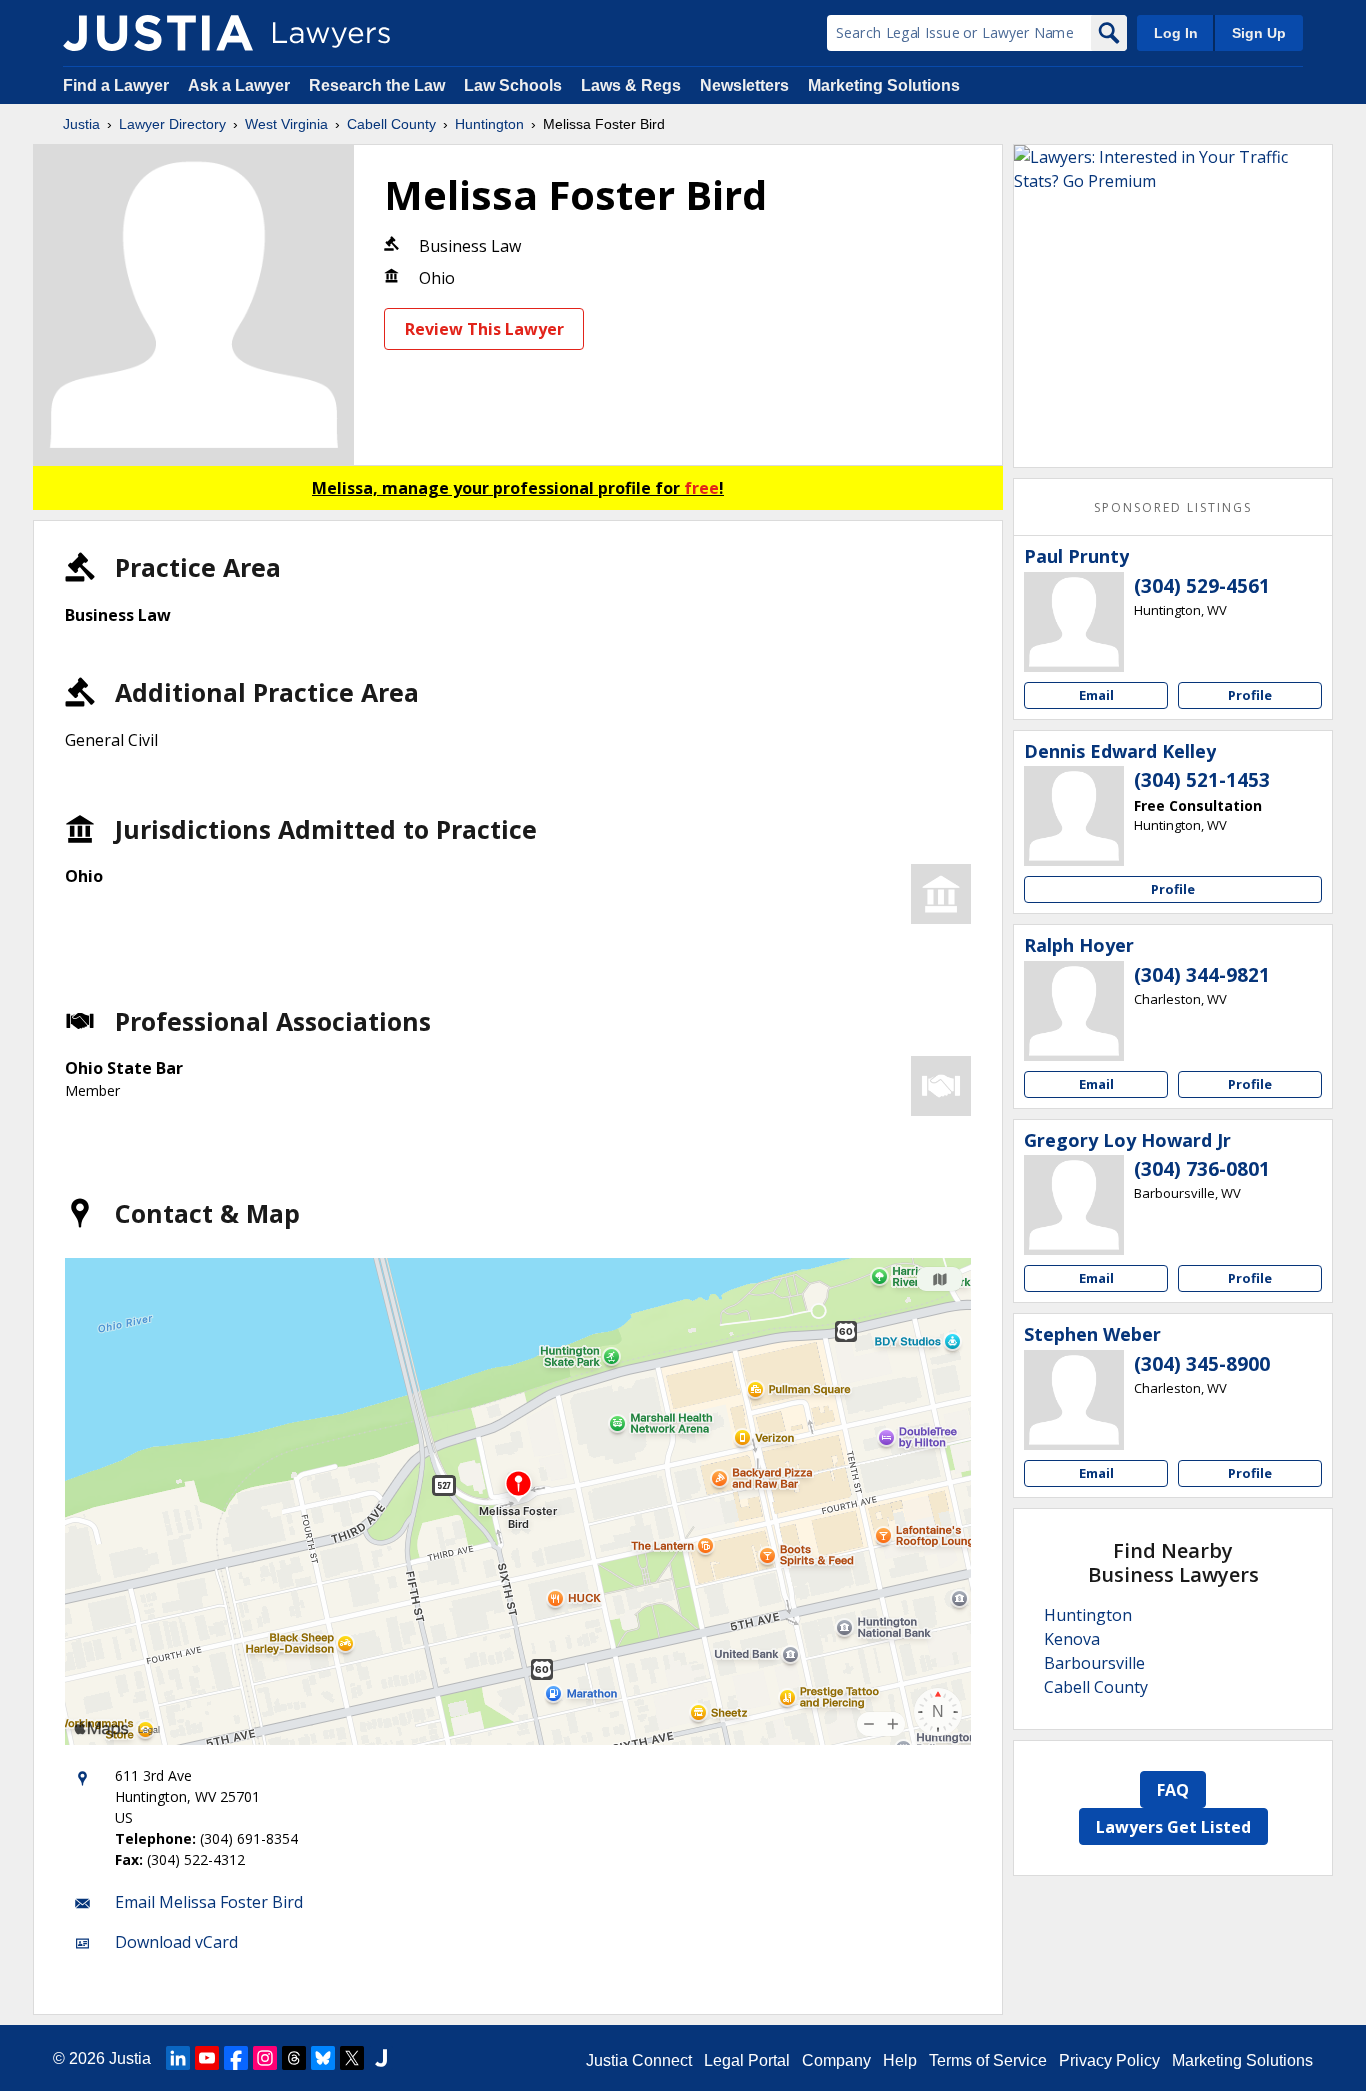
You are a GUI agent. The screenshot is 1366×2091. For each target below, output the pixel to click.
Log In (1176, 33)
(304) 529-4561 (1202, 586)
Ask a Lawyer (241, 85)
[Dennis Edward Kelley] (1074, 816)
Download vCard (176, 1942)
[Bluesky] (323, 2058)
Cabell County (391, 124)
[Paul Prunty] (1074, 622)
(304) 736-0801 (1202, 1169)
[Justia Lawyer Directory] (158, 33)
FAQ (1173, 1790)
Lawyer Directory (172, 124)
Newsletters (744, 85)
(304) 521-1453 (1202, 780)
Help (900, 2060)
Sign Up (1259, 33)
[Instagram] (265, 2058)
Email (1096, 695)
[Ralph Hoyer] (1074, 1011)
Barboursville (1094, 1663)
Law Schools (513, 85)
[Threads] (294, 2058)
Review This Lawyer (484, 329)
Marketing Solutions (884, 85)
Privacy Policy (1109, 2060)
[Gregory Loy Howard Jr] (1074, 1205)
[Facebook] (236, 2058)
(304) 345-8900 (1202, 1364)
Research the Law (377, 85)
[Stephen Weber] (1074, 1400)
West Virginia (286, 124)
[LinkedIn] (178, 2058)
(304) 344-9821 (1202, 975)
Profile (1250, 695)
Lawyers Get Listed (1173, 1827)
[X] (352, 2058)
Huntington (489, 124)
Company (836, 2060)
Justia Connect (639, 2060)
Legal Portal (747, 2060)
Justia (81, 124)
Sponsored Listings (1173, 507)
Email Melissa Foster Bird (209, 1902)
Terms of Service (988, 2060)
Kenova (1072, 1639)
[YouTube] (207, 2058)
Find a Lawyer (116, 85)
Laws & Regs (631, 85)
